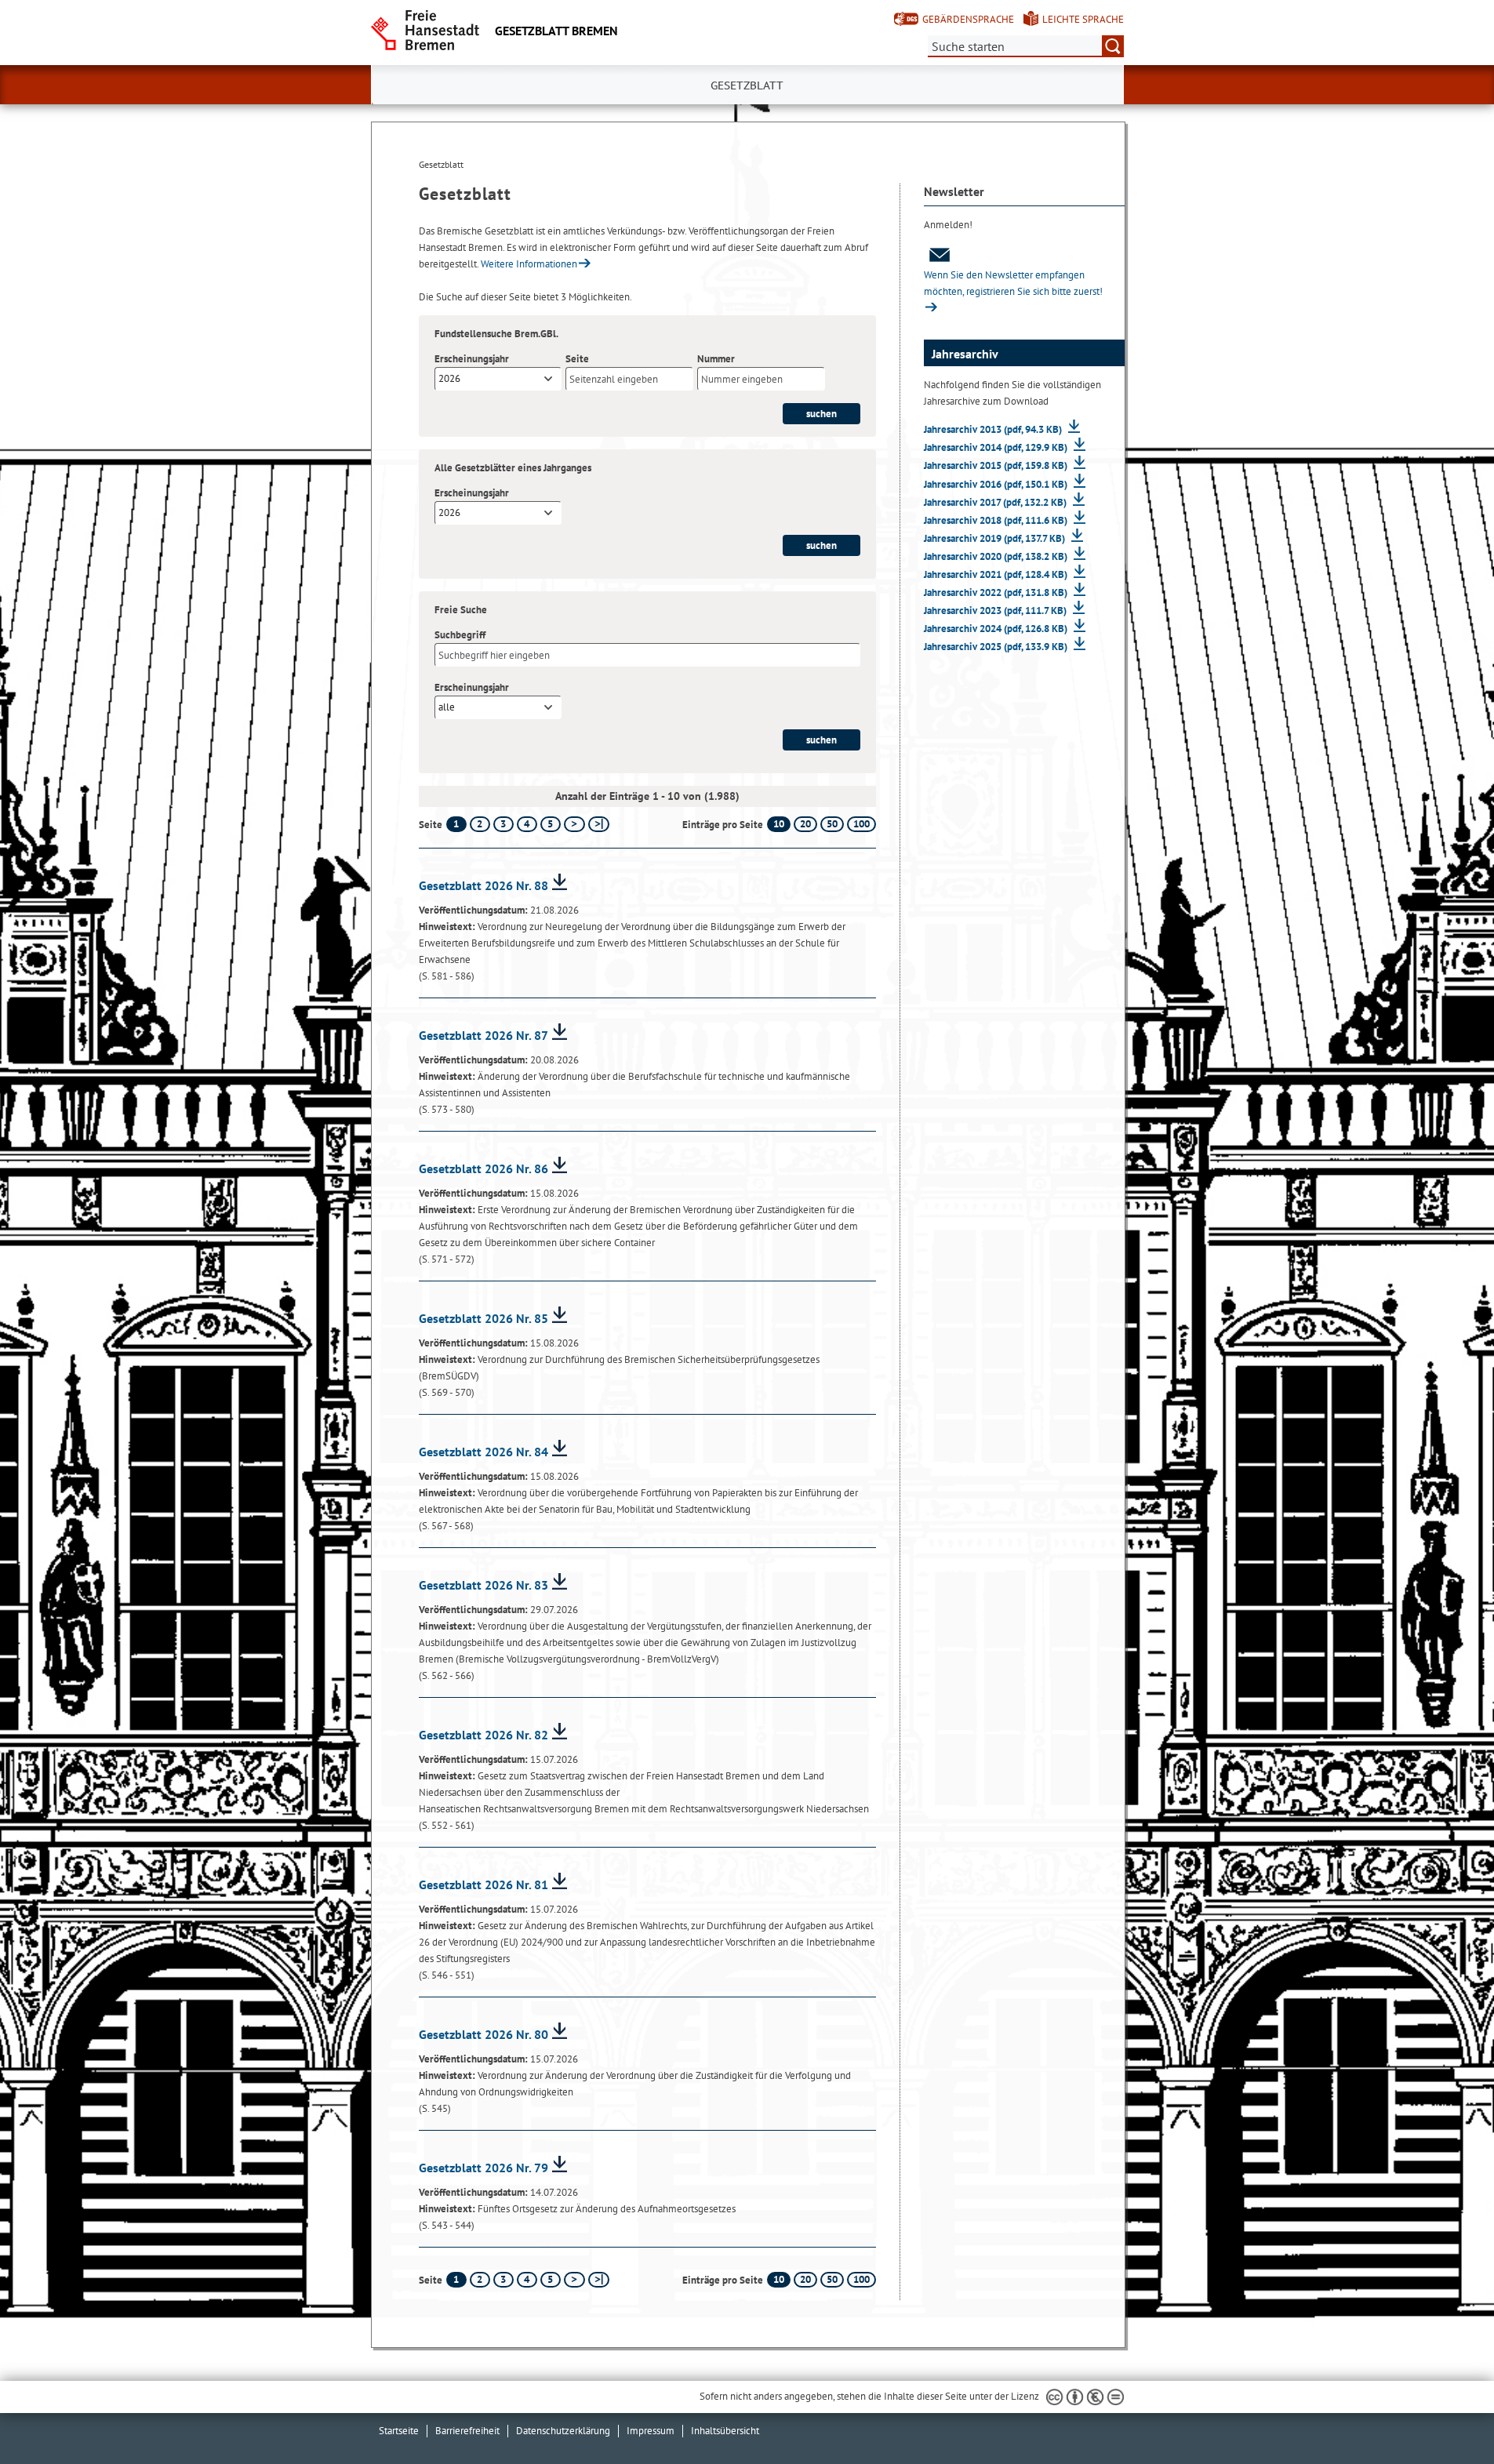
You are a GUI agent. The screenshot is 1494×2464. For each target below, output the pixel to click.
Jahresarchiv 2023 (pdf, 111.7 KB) (996, 611)
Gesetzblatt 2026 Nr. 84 (483, 1452)
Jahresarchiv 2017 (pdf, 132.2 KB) (996, 502)
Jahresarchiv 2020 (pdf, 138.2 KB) (997, 556)
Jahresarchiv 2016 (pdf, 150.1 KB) (997, 484)
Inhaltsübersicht (725, 2431)
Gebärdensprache (968, 19)
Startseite (399, 2431)
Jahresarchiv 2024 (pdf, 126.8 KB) (997, 629)
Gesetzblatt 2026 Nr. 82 (483, 1735)
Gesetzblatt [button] (747, 85)
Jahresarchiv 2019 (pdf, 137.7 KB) (996, 538)
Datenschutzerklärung (563, 2431)
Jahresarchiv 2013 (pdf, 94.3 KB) (994, 429)
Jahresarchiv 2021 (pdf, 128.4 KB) (997, 574)
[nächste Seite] (574, 824)
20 (805, 824)
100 (862, 824)
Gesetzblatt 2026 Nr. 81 (483, 1884)
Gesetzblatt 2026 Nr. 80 (483, 2034)
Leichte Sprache (1083, 19)
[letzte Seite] (599, 824)
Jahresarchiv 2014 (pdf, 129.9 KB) (997, 447)
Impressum (651, 2431)
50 (832, 824)
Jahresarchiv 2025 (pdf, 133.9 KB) (997, 647)
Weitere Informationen (529, 264)
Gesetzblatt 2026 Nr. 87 (483, 1035)
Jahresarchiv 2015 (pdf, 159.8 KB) (997, 465)
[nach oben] (1445, 2415)
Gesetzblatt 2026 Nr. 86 (483, 1168)
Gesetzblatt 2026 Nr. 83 (483, 1585)
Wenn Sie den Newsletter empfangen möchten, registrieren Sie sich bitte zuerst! (1013, 283)
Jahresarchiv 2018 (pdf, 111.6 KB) (997, 520)
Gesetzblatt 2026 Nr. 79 (483, 2168)
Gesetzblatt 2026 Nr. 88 (483, 885)
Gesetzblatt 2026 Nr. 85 (483, 1318)
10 (779, 824)
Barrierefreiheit (467, 2431)
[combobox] (498, 379)
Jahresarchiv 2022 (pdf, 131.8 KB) (997, 592)
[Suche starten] (1113, 46)
